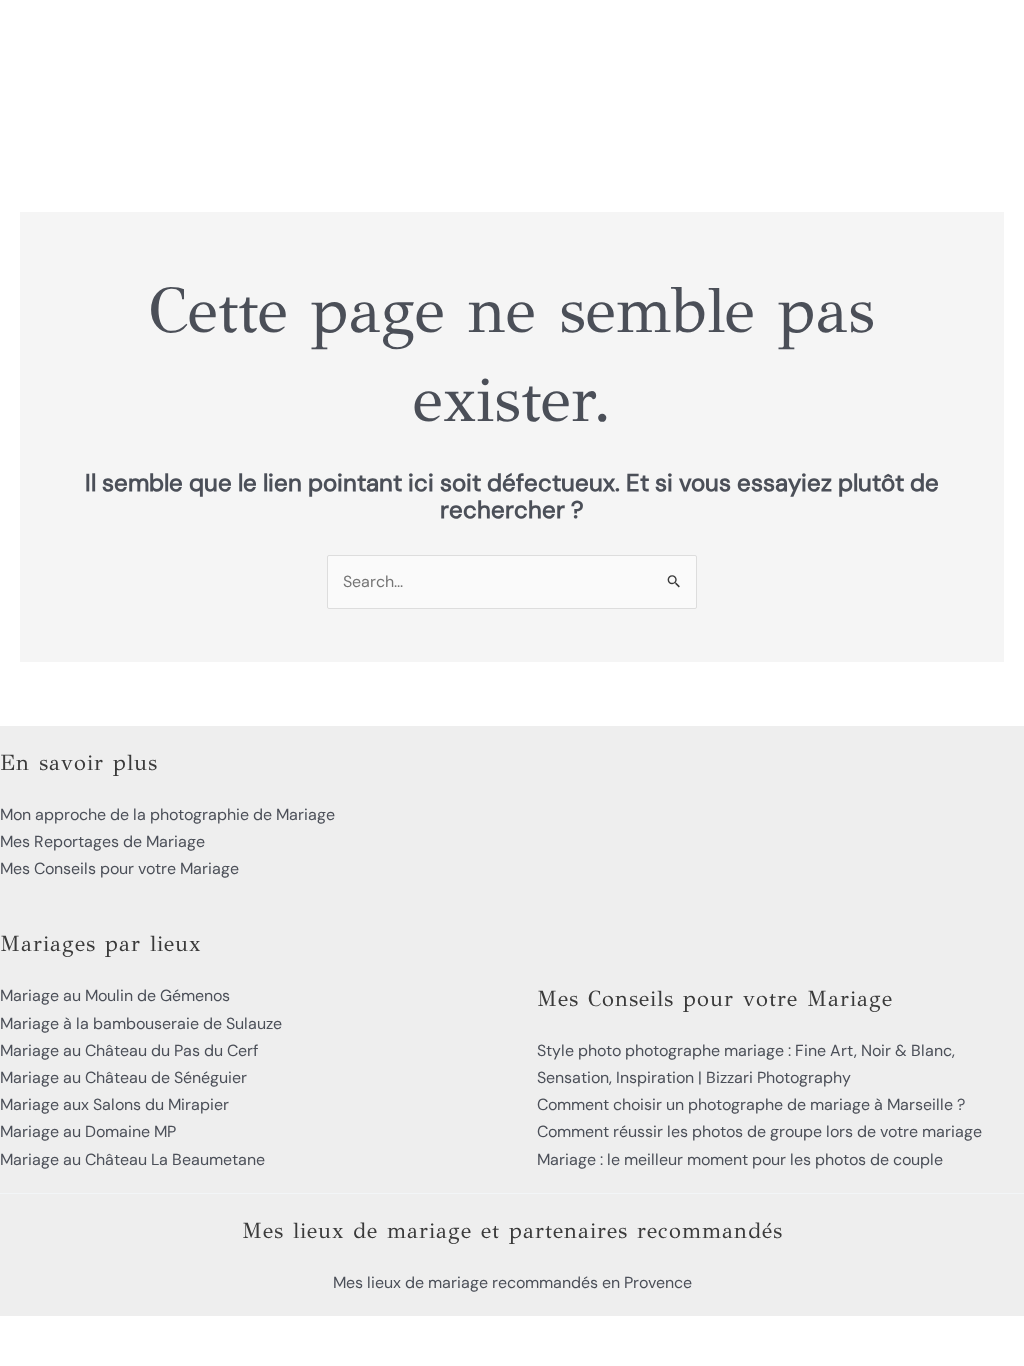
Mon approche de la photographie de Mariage (167, 814)
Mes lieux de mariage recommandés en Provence (512, 1282)
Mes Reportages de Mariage (102, 841)
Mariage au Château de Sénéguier (123, 1077)
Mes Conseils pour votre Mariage (119, 868)
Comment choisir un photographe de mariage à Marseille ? (751, 1104)
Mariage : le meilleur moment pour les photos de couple (740, 1159)
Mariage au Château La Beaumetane (132, 1159)
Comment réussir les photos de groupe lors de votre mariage (759, 1131)
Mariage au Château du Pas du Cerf (129, 1050)
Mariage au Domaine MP (88, 1131)
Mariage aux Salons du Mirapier (114, 1104)
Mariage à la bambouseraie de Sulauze (141, 1023)
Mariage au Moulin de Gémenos (115, 995)
